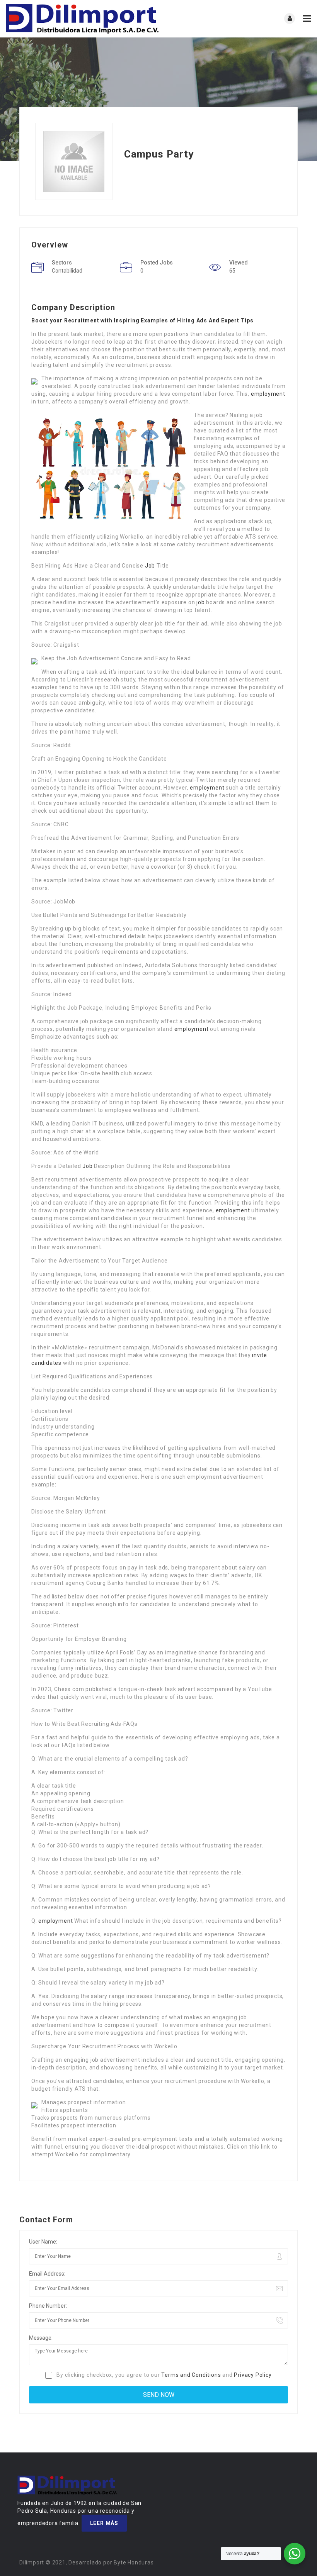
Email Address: (47, 2274)
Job (150, 566)
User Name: (43, 2242)
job (200, 602)
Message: (41, 2338)
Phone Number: (48, 2306)
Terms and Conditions (191, 2375)
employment (268, 394)
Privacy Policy (253, 2375)
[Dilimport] (82, 19)
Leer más (104, 2523)
